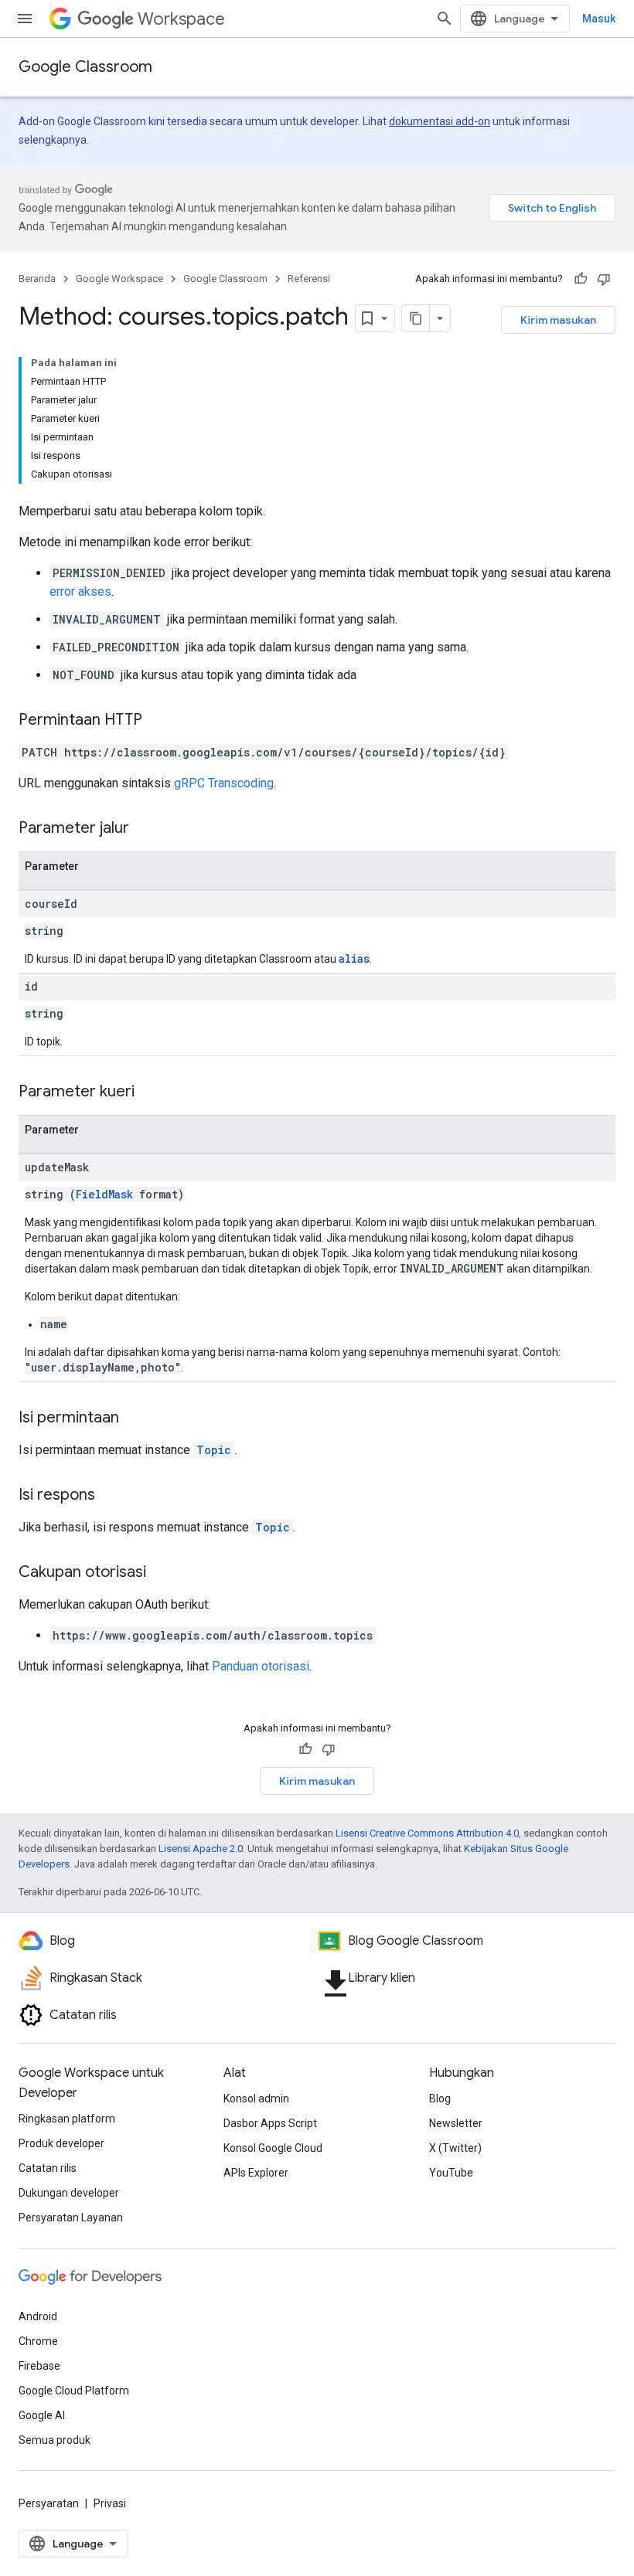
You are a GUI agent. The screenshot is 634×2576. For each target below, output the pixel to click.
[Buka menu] (25, 19)
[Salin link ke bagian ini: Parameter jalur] (145, 829)
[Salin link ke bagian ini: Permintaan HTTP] (158, 721)
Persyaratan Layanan (71, 2217)
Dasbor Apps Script (270, 2123)
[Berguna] (581, 279)
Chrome (38, 2341)
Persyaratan (49, 2503)
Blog (440, 2099)
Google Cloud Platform (74, 2391)
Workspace (181, 19)
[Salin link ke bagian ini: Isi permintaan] (135, 1419)
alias (354, 958)
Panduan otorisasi (261, 1666)
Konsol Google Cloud (273, 2148)
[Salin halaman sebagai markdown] (416, 318)
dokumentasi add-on (440, 121)
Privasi (110, 2503)
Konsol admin (256, 2099)
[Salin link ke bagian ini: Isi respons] (111, 1496)
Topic (214, 1450)
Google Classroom (85, 67)
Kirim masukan (558, 320)
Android (38, 2316)
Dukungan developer (69, 2193)
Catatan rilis (48, 2168)
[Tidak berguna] (604, 279)
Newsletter (456, 2123)
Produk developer (61, 2143)
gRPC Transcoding (224, 783)
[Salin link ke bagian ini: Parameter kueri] (150, 1093)
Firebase (39, 2366)
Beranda (37, 279)
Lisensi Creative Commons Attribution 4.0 (427, 1833)
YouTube (451, 2173)
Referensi (309, 279)
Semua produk (55, 2440)
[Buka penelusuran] (445, 19)
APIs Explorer (256, 2173)
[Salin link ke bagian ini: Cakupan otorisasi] (162, 1573)
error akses (80, 591)
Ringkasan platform (67, 2119)
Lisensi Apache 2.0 (201, 1849)
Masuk (599, 19)
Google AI (42, 2415)
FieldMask (104, 1194)
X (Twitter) (455, 2148)
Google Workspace (119, 279)
